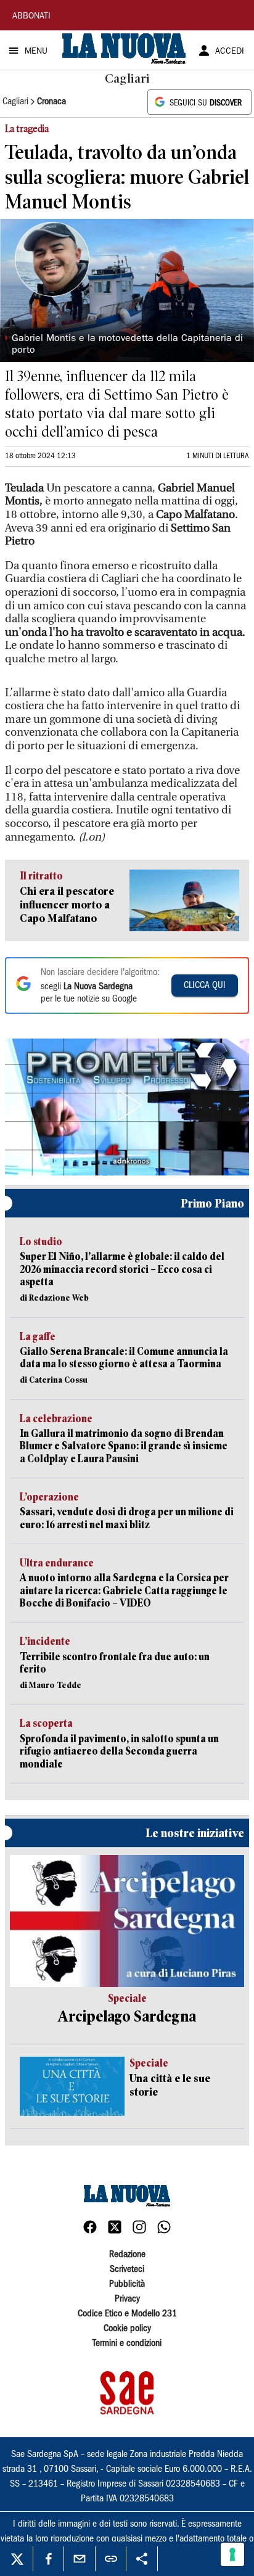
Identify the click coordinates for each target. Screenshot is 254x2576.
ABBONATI (31, 17)
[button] (127, 1105)
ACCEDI (230, 52)
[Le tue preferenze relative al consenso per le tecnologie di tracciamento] (232, 2554)
